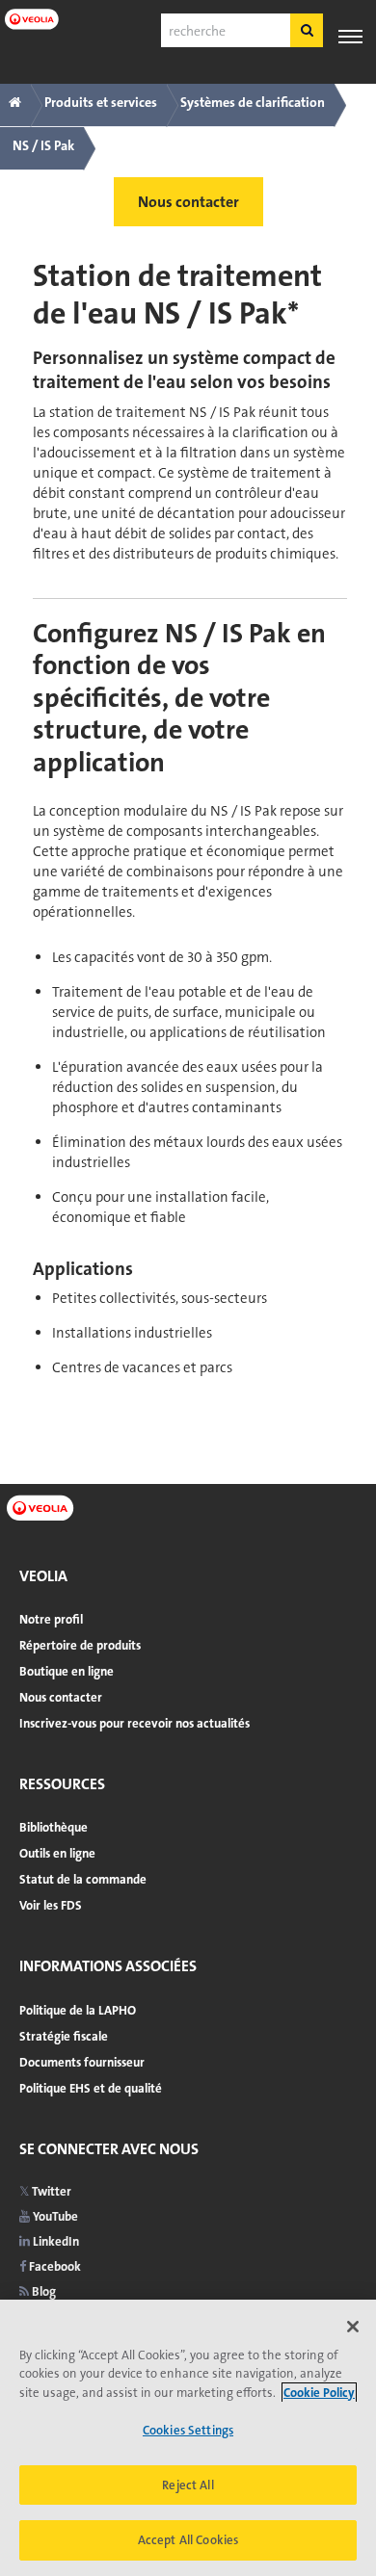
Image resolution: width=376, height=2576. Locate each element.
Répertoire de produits (80, 1645)
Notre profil (51, 1619)
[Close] (353, 2327)
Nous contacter (61, 1697)
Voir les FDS (51, 1905)
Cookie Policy (319, 2393)
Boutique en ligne (67, 1671)
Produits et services (101, 102)
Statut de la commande (83, 1879)
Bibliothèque (54, 1827)
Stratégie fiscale (64, 2036)
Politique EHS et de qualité (91, 2088)
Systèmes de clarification (253, 102)
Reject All (188, 2485)
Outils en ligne (57, 1853)
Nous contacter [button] (188, 202)
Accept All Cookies (188, 2540)
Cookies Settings (188, 2430)
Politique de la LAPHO (78, 2010)
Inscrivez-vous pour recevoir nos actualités (134, 1723)
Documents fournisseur (82, 2062)
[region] (188, 2438)
